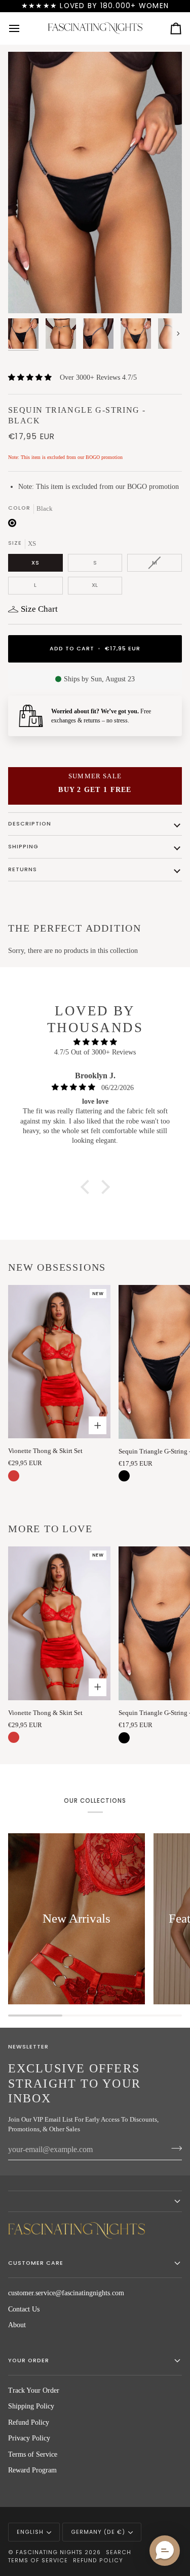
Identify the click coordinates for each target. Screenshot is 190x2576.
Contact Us (24, 2309)
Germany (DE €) (98, 2532)
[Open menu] (23, 28)
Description (30, 824)
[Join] (174, 2149)
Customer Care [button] (36, 2263)
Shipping (23, 847)
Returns (23, 869)
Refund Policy (29, 2422)
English (30, 2532)
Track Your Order (34, 2390)
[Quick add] (98, 1425)
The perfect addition (75, 928)
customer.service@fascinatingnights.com (66, 2293)
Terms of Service (33, 2454)
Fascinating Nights (49, 2552)
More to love (50, 1529)
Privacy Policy (29, 2438)
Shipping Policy (31, 2406)
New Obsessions (57, 1267)
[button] (87, 1187)
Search (119, 2552)
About (17, 2325)
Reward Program (32, 2470)
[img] (95, 1042)
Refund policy (98, 2561)
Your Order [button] (29, 2360)
